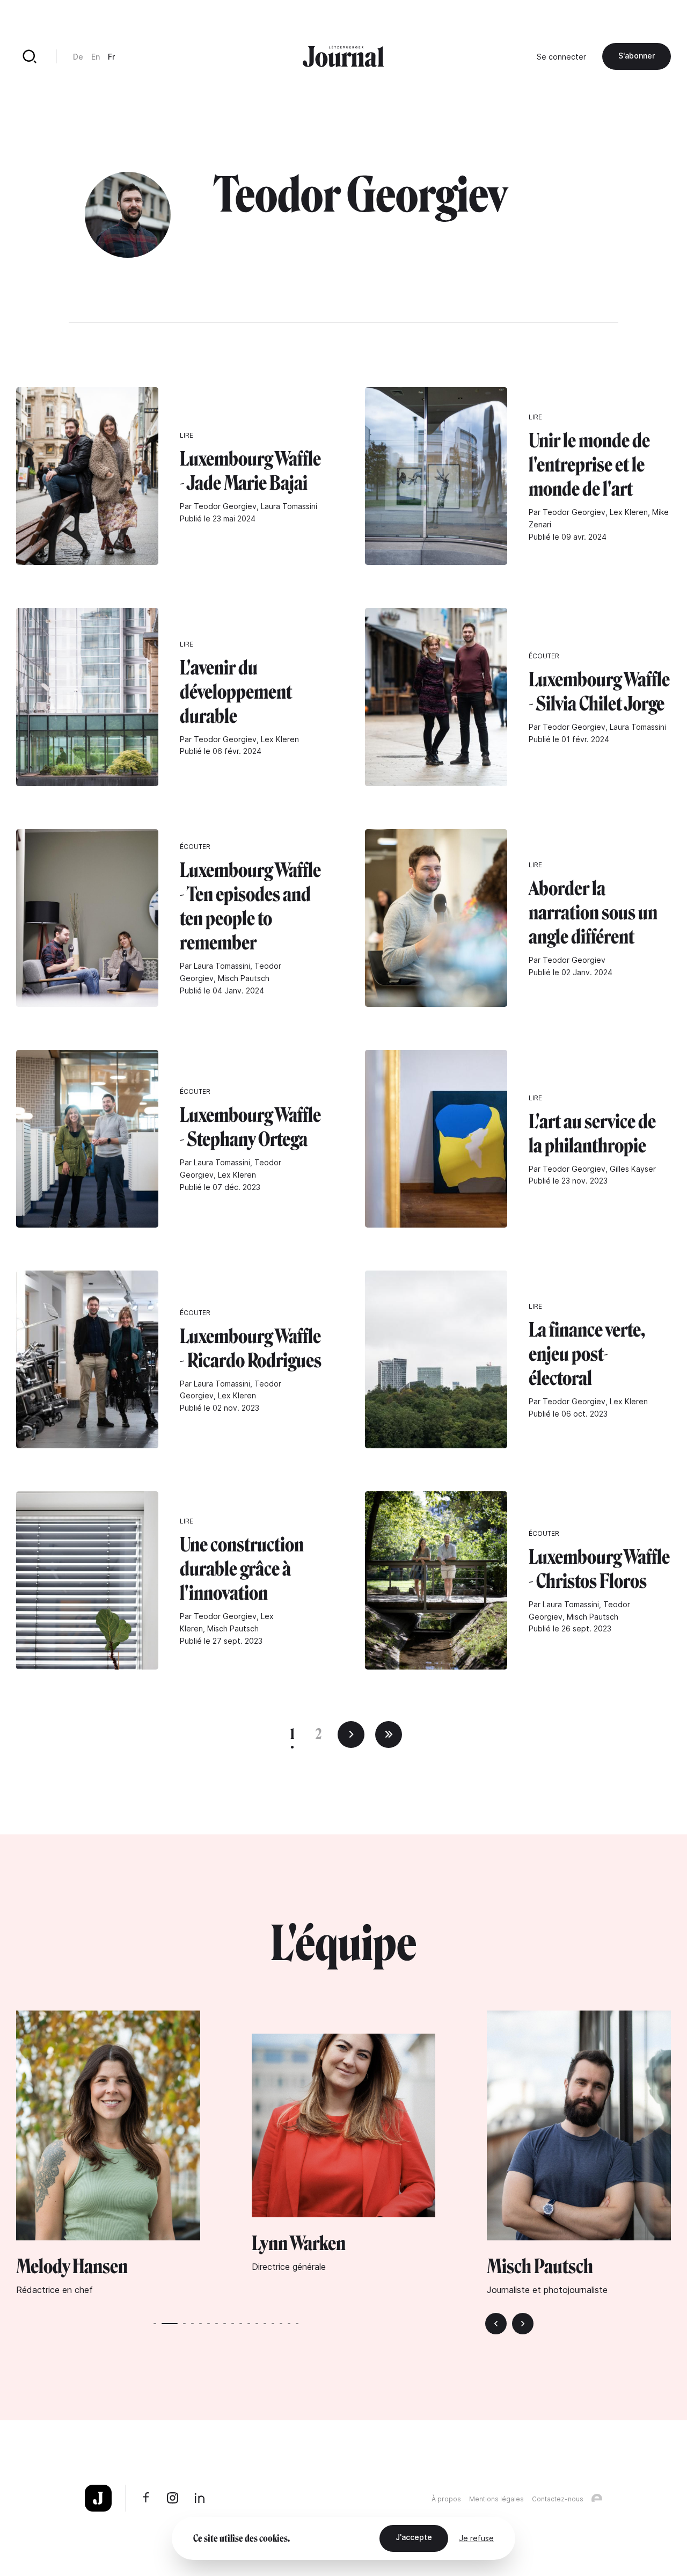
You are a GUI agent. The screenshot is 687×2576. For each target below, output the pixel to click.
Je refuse (476, 2538)
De (78, 57)
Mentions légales (496, 2499)
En (96, 57)
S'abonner (637, 56)
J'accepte (414, 2537)
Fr (111, 57)
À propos (446, 2499)
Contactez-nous (558, 2499)
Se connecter (561, 57)
